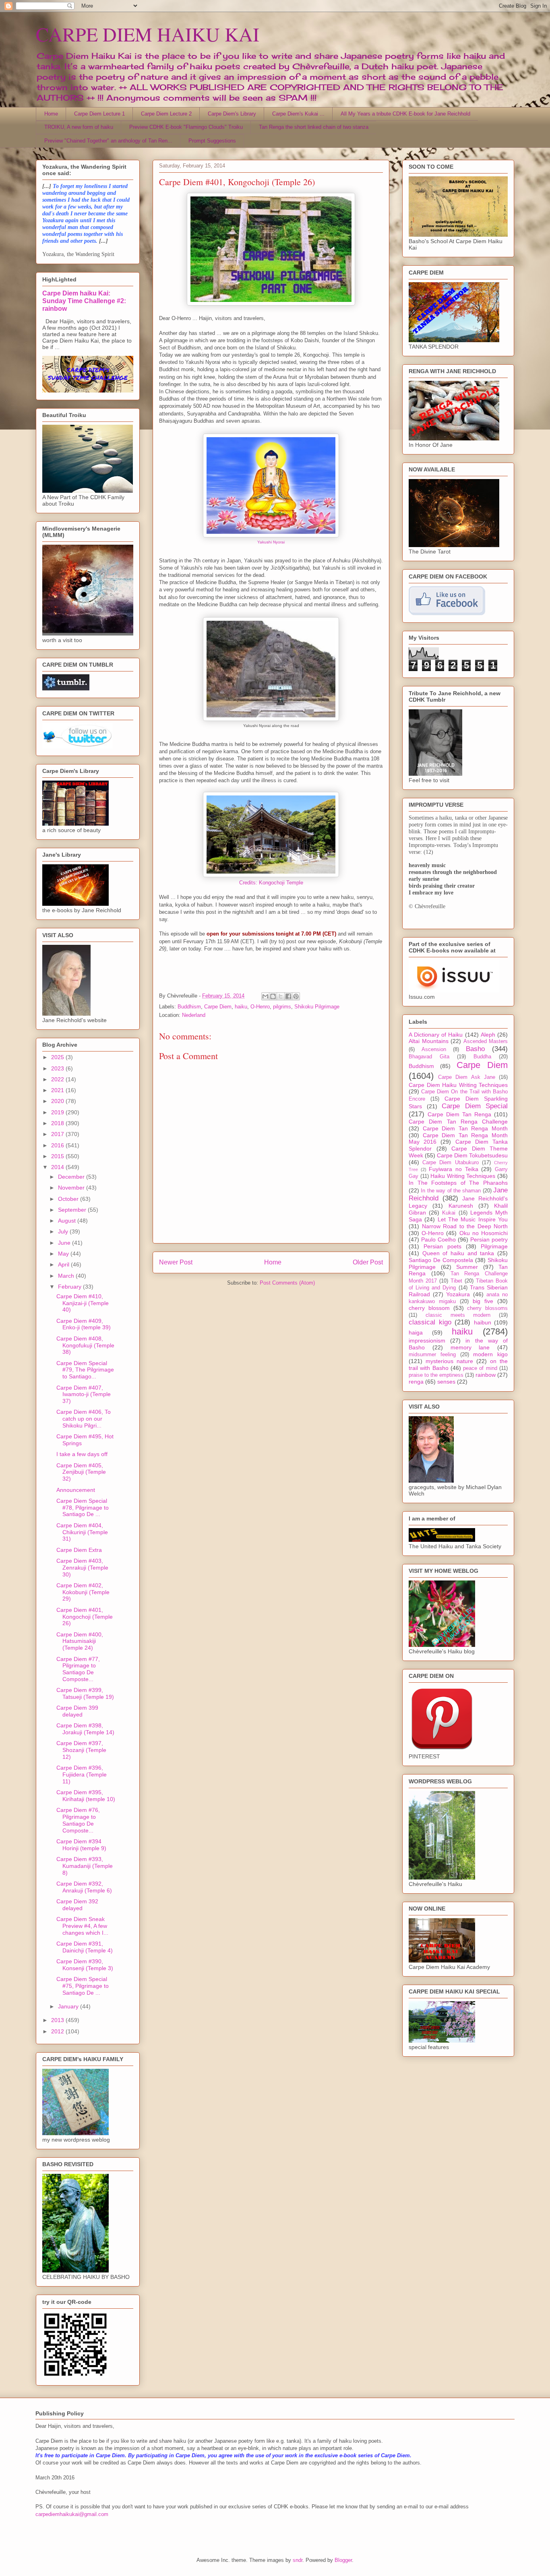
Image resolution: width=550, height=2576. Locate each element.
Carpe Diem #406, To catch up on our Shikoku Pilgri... (84, 1419)
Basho (475, 1049)
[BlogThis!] (273, 996)
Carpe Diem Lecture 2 (166, 114)
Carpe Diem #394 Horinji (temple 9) (81, 1845)
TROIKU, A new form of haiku (79, 127)
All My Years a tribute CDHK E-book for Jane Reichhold (405, 114)
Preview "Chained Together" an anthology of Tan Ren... (108, 141)
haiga (416, 1332)
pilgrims (282, 1007)
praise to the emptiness (436, 1375)
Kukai (449, 1213)
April (64, 1264)
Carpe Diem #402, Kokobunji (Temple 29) (83, 1592)
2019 (58, 1112)
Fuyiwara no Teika (453, 1169)
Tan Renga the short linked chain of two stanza (314, 127)
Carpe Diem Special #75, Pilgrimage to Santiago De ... (83, 1986)
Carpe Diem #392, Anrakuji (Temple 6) (84, 1887)
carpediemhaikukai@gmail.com (72, 2514)
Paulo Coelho (438, 1239)
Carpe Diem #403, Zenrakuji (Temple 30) (82, 1568)
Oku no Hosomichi (484, 1233)
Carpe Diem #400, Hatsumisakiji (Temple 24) (80, 1641)
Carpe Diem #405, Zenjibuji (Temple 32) (81, 1472)
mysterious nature (449, 1361)
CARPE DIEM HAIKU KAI (148, 34)
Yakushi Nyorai (271, 542)
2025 (58, 1057)
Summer (467, 1267)
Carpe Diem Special (475, 1106)
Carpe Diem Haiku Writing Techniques (458, 1085)
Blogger (343, 2560)
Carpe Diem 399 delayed (77, 1711)
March (67, 1276)
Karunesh (461, 1206)
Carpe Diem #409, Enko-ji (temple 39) (84, 1324)
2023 (58, 1068)
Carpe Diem (218, 1007)
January (69, 2006)
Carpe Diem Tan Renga (459, 1114)
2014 (58, 1167)
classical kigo (430, 1322)
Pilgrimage (494, 1246)
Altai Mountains (429, 1041)
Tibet (456, 1281)
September (73, 1210)
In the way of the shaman (451, 1191)
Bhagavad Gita (429, 1057)
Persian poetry (489, 1239)
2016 (58, 1145)
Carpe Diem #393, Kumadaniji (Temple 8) (85, 1866)
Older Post (368, 1262)
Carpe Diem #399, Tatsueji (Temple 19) (85, 1693)
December (72, 1177)
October (69, 1199)
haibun (483, 1322)
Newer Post (176, 1262)
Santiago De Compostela (441, 1260)
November (72, 1188)
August (68, 1221)
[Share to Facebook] (288, 996)
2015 (58, 1156)
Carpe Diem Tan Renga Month (465, 1128)
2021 (58, 1090)
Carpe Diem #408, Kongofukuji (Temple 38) (85, 1345)
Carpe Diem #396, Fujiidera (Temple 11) (82, 1774)
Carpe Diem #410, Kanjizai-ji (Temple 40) (83, 1303)
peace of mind (480, 1368)
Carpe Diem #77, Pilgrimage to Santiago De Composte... (78, 1669)
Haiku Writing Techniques (463, 1176)
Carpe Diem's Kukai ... (298, 114)
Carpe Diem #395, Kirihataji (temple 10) (86, 1796)
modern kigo (490, 1354)
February (70, 1287)
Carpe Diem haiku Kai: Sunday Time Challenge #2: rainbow (84, 301)
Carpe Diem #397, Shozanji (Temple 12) (81, 1750)
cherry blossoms (487, 1308)
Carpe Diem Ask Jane (467, 1077)
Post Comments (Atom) (287, 1283)
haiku (241, 1007)
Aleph (488, 1035)
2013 (58, 2020)
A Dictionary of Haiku (436, 1035)
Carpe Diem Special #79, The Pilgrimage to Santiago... (85, 1370)
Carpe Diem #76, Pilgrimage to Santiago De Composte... (78, 1820)
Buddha (482, 1057)
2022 (58, 1079)
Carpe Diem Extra (79, 1550)
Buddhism (189, 1007)
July (64, 1231)
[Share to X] (281, 996)
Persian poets (442, 1246)
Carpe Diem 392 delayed (77, 1905)
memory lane (470, 1347)
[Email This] (265, 996)
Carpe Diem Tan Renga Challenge (458, 1122)
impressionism (427, 1341)
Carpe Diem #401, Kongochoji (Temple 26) (85, 1617)
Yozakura (458, 1294)
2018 (58, 1123)
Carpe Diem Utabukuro (450, 1163)
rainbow (486, 1375)
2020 (58, 1101)
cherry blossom (429, 1308)
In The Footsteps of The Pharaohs (458, 1183)
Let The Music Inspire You (473, 1219)
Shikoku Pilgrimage (317, 1007)
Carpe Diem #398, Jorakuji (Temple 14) (85, 1729)
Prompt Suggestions (212, 141)
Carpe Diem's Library (232, 114)
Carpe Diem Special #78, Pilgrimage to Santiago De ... (83, 1508)
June (65, 1243)
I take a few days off (82, 1454)
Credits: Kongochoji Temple (271, 883)
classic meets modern (458, 1315)
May (64, 1254)
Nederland (194, 1015)
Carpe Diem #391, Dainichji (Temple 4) (85, 1947)
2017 (58, 1134)
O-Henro (260, 1007)
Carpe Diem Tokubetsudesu (472, 1155)
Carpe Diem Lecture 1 (99, 114)
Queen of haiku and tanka (458, 1253)
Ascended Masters (486, 1041)
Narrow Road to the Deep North (465, 1226)
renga (416, 1382)
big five (483, 1301)
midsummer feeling (432, 1355)
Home (51, 114)
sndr (298, 2560)
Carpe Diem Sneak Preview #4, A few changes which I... (82, 1926)
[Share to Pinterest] (296, 996)
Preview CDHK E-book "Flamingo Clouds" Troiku (186, 127)
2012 (58, 2031)
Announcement (76, 1490)
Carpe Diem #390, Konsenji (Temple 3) (85, 1965)
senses (446, 1382)
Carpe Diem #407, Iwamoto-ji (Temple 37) (84, 1394)
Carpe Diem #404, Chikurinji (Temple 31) (82, 1532)
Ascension (434, 1049)
